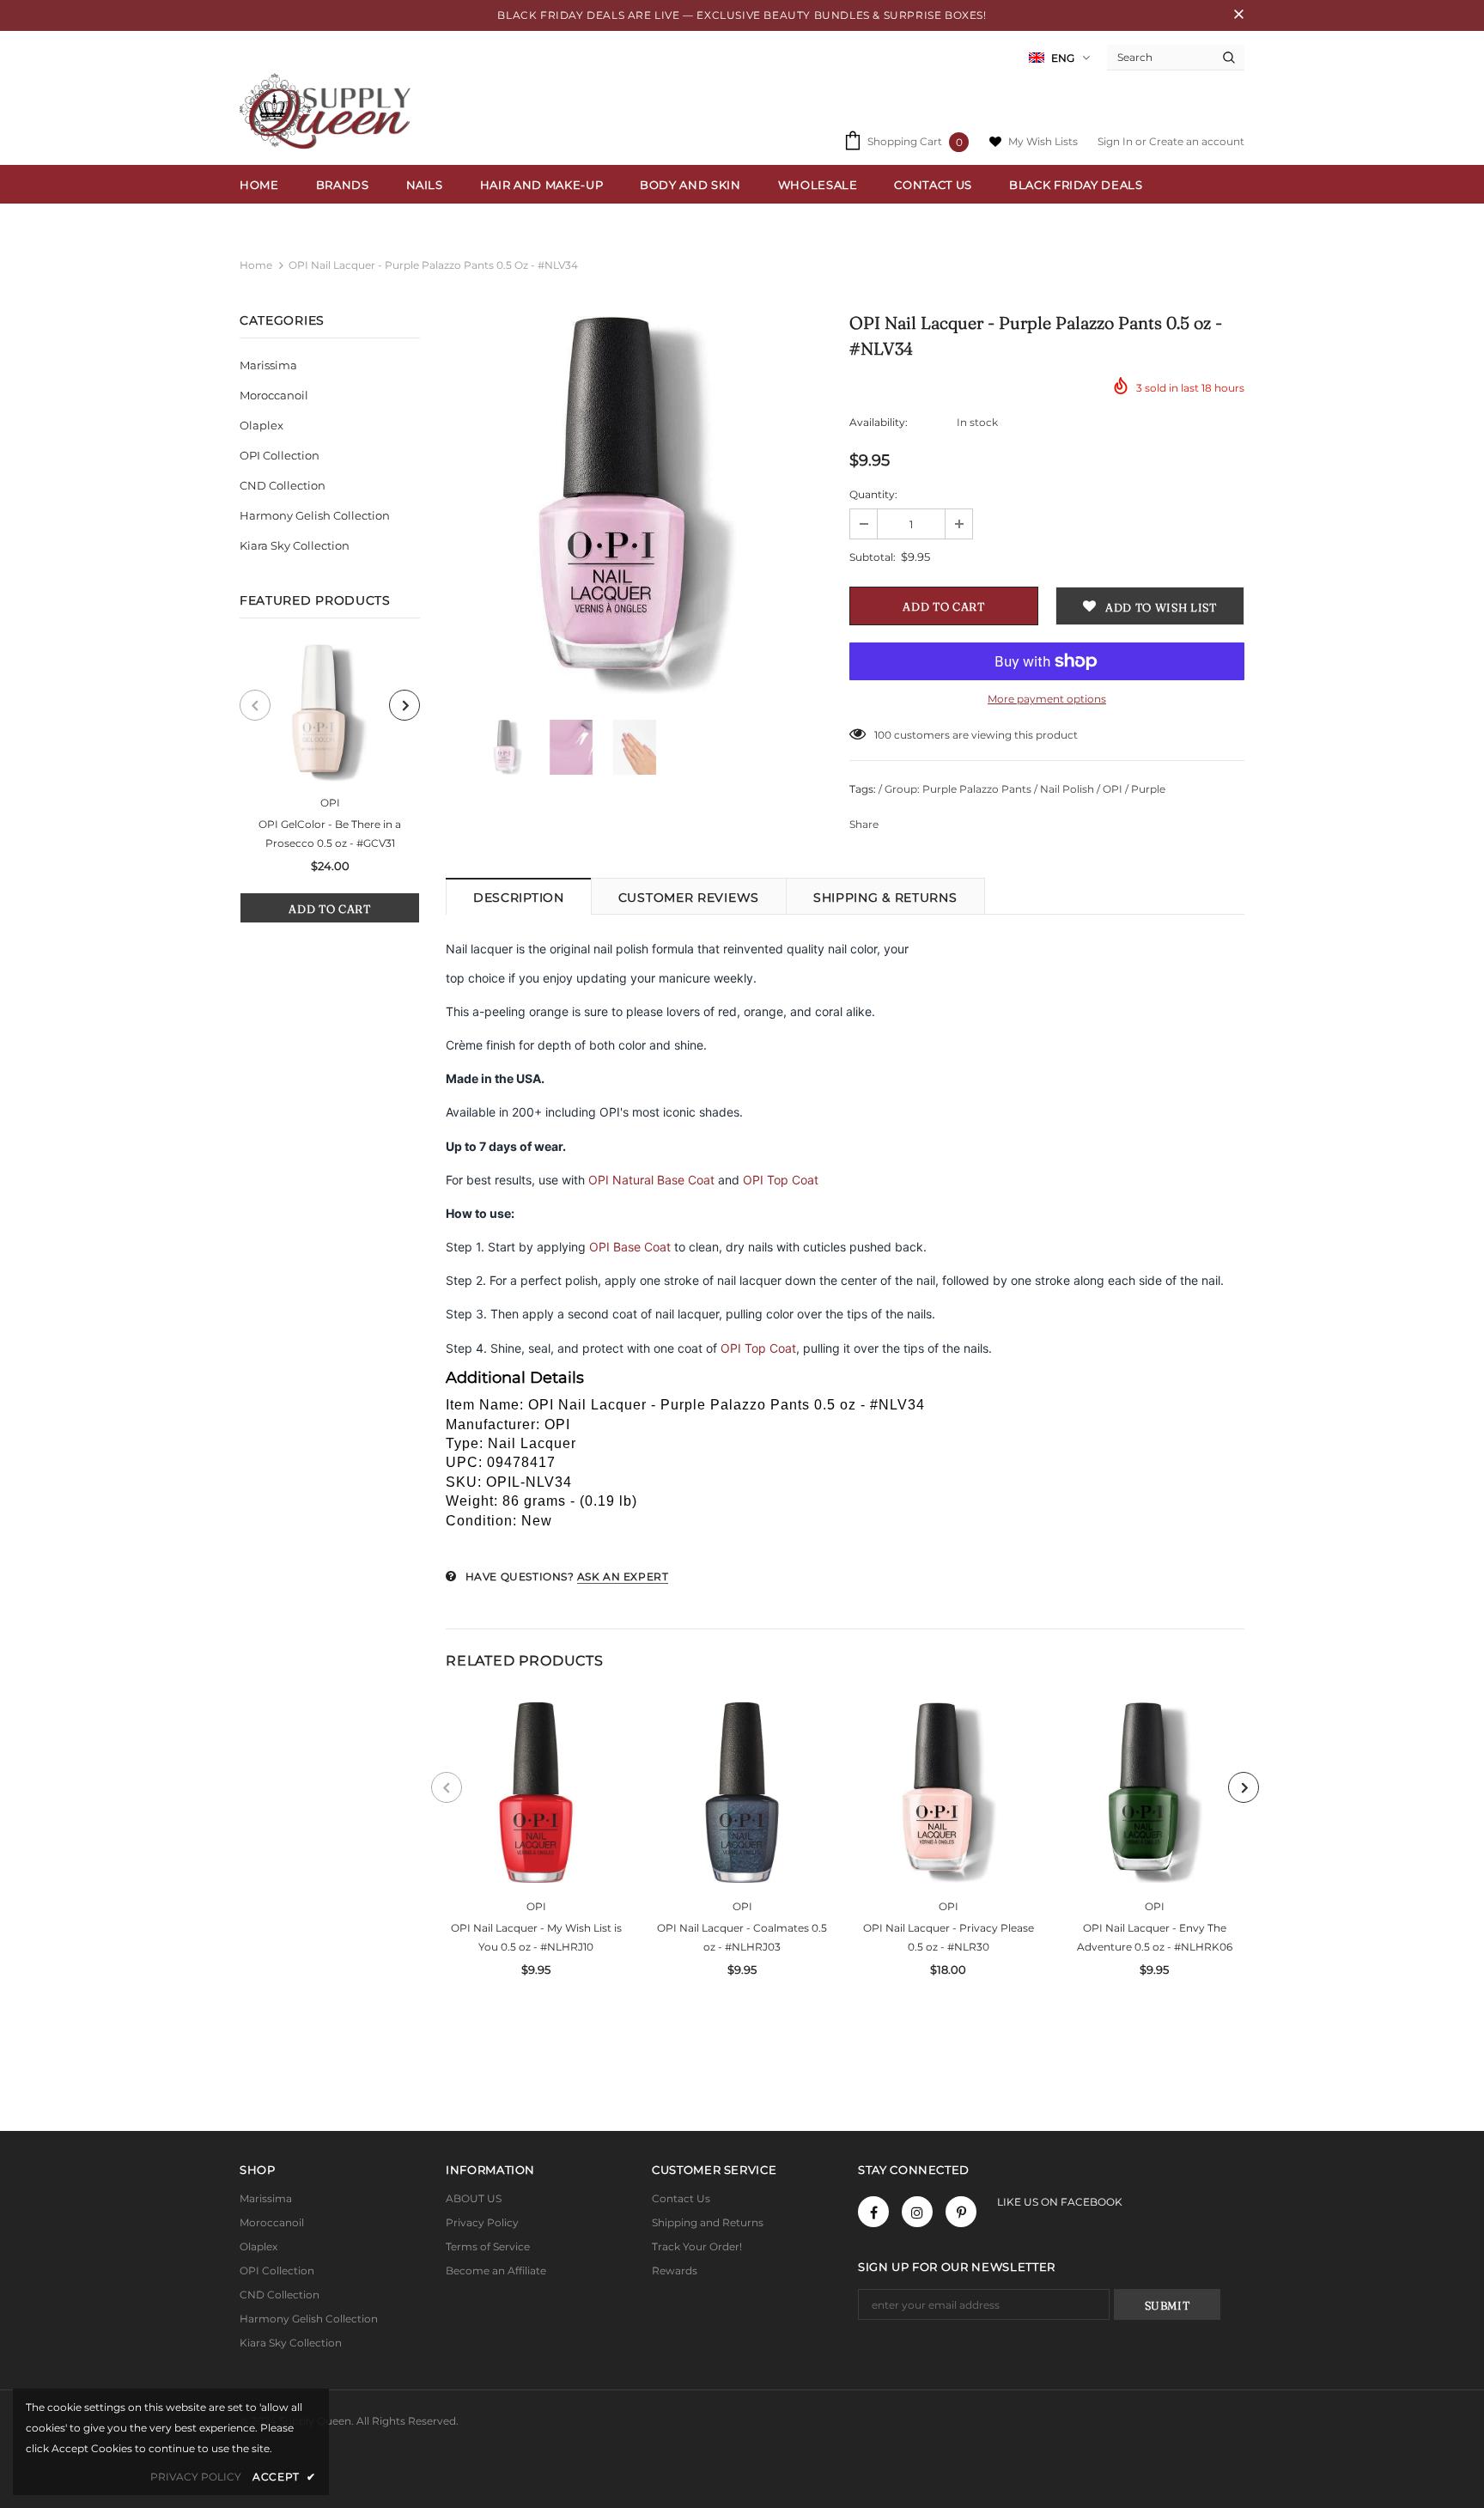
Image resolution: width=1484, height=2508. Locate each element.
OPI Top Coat (781, 1180)
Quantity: (873, 494)
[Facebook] (873, 2212)
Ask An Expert (623, 1577)
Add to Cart (329, 909)
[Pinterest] (961, 2212)
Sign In (1116, 141)
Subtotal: (873, 557)
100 (883, 735)
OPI (330, 803)
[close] (1238, 15)
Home (256, 265)
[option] (330, 784)
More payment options (1047, 699)
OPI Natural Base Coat (651, 1180)
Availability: (879, 422)
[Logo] (329, 111)
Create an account (1197, 141)
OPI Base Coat (630, 1247)
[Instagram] (917, 2212)
